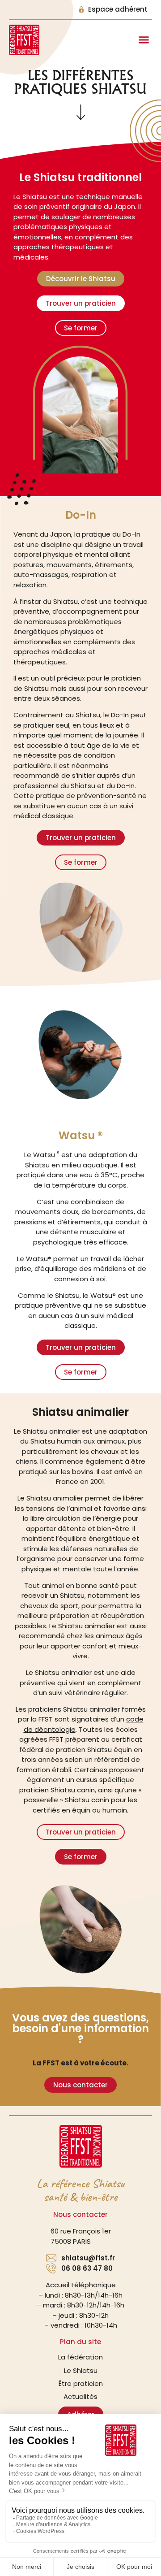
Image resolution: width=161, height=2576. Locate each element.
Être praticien (81, 2383)
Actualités (80, 2396)
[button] (144, 40)
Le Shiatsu (81, 2370)
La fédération (80, 2357)
